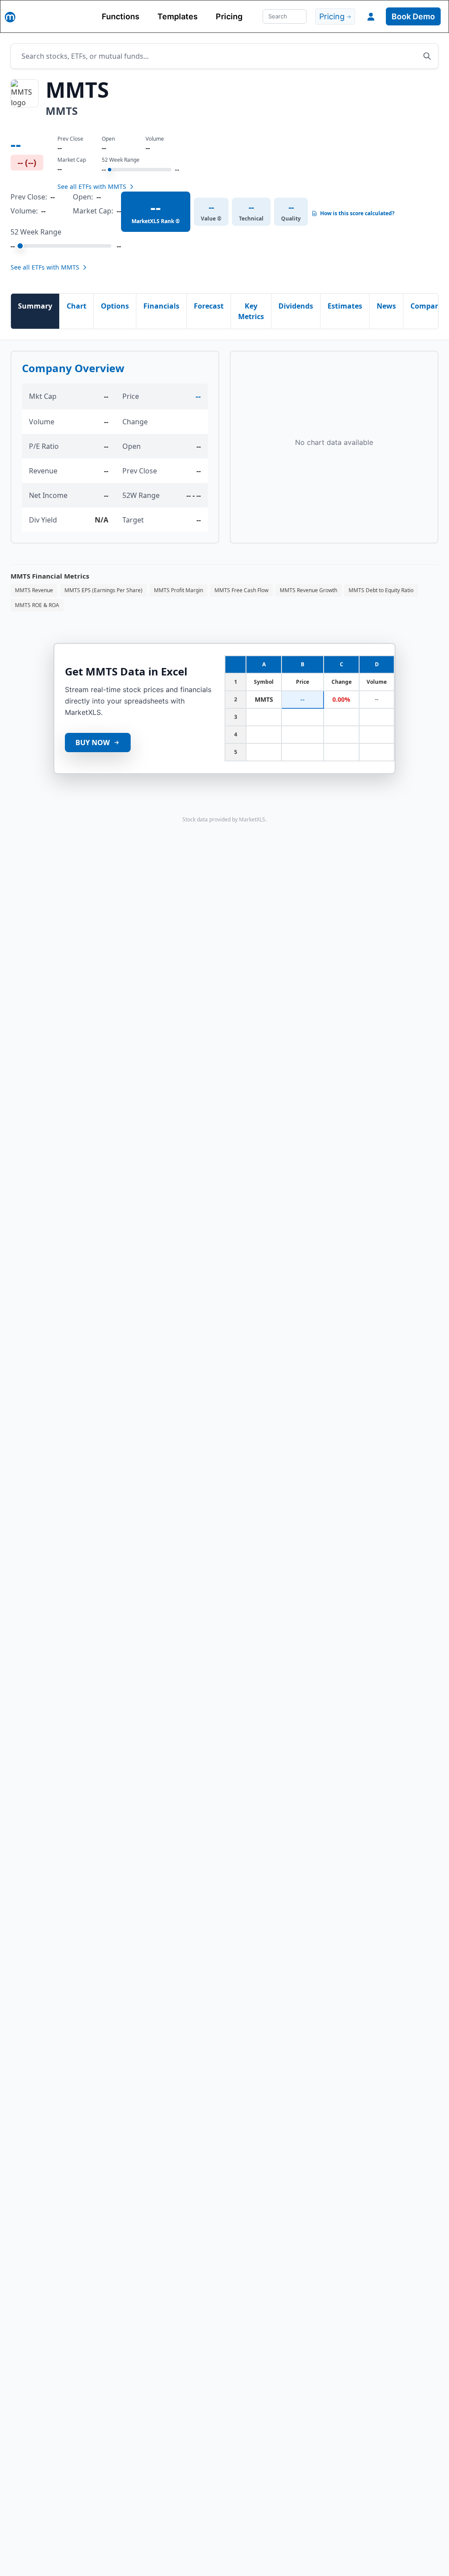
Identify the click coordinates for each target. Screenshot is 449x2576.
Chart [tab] (77, 306)
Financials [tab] (161, 306)
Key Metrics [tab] (251, 311)
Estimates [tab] (345, 306)
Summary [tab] (35, 306)
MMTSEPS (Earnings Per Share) (103, 590)
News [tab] (386, 306)
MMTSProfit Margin (178, 590)
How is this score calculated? (357, 213)
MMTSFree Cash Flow (241, 590)
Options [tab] (115, 306)
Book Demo (413, 16)
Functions (121, 16)
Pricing (229, 16)
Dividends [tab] (296, 306)
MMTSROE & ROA (37, 605)
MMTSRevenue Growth (308, 590)
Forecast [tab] (209, 306)
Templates (178, 16)
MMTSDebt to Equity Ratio (381, 590)
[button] (371, 17)
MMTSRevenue (34, 590)
